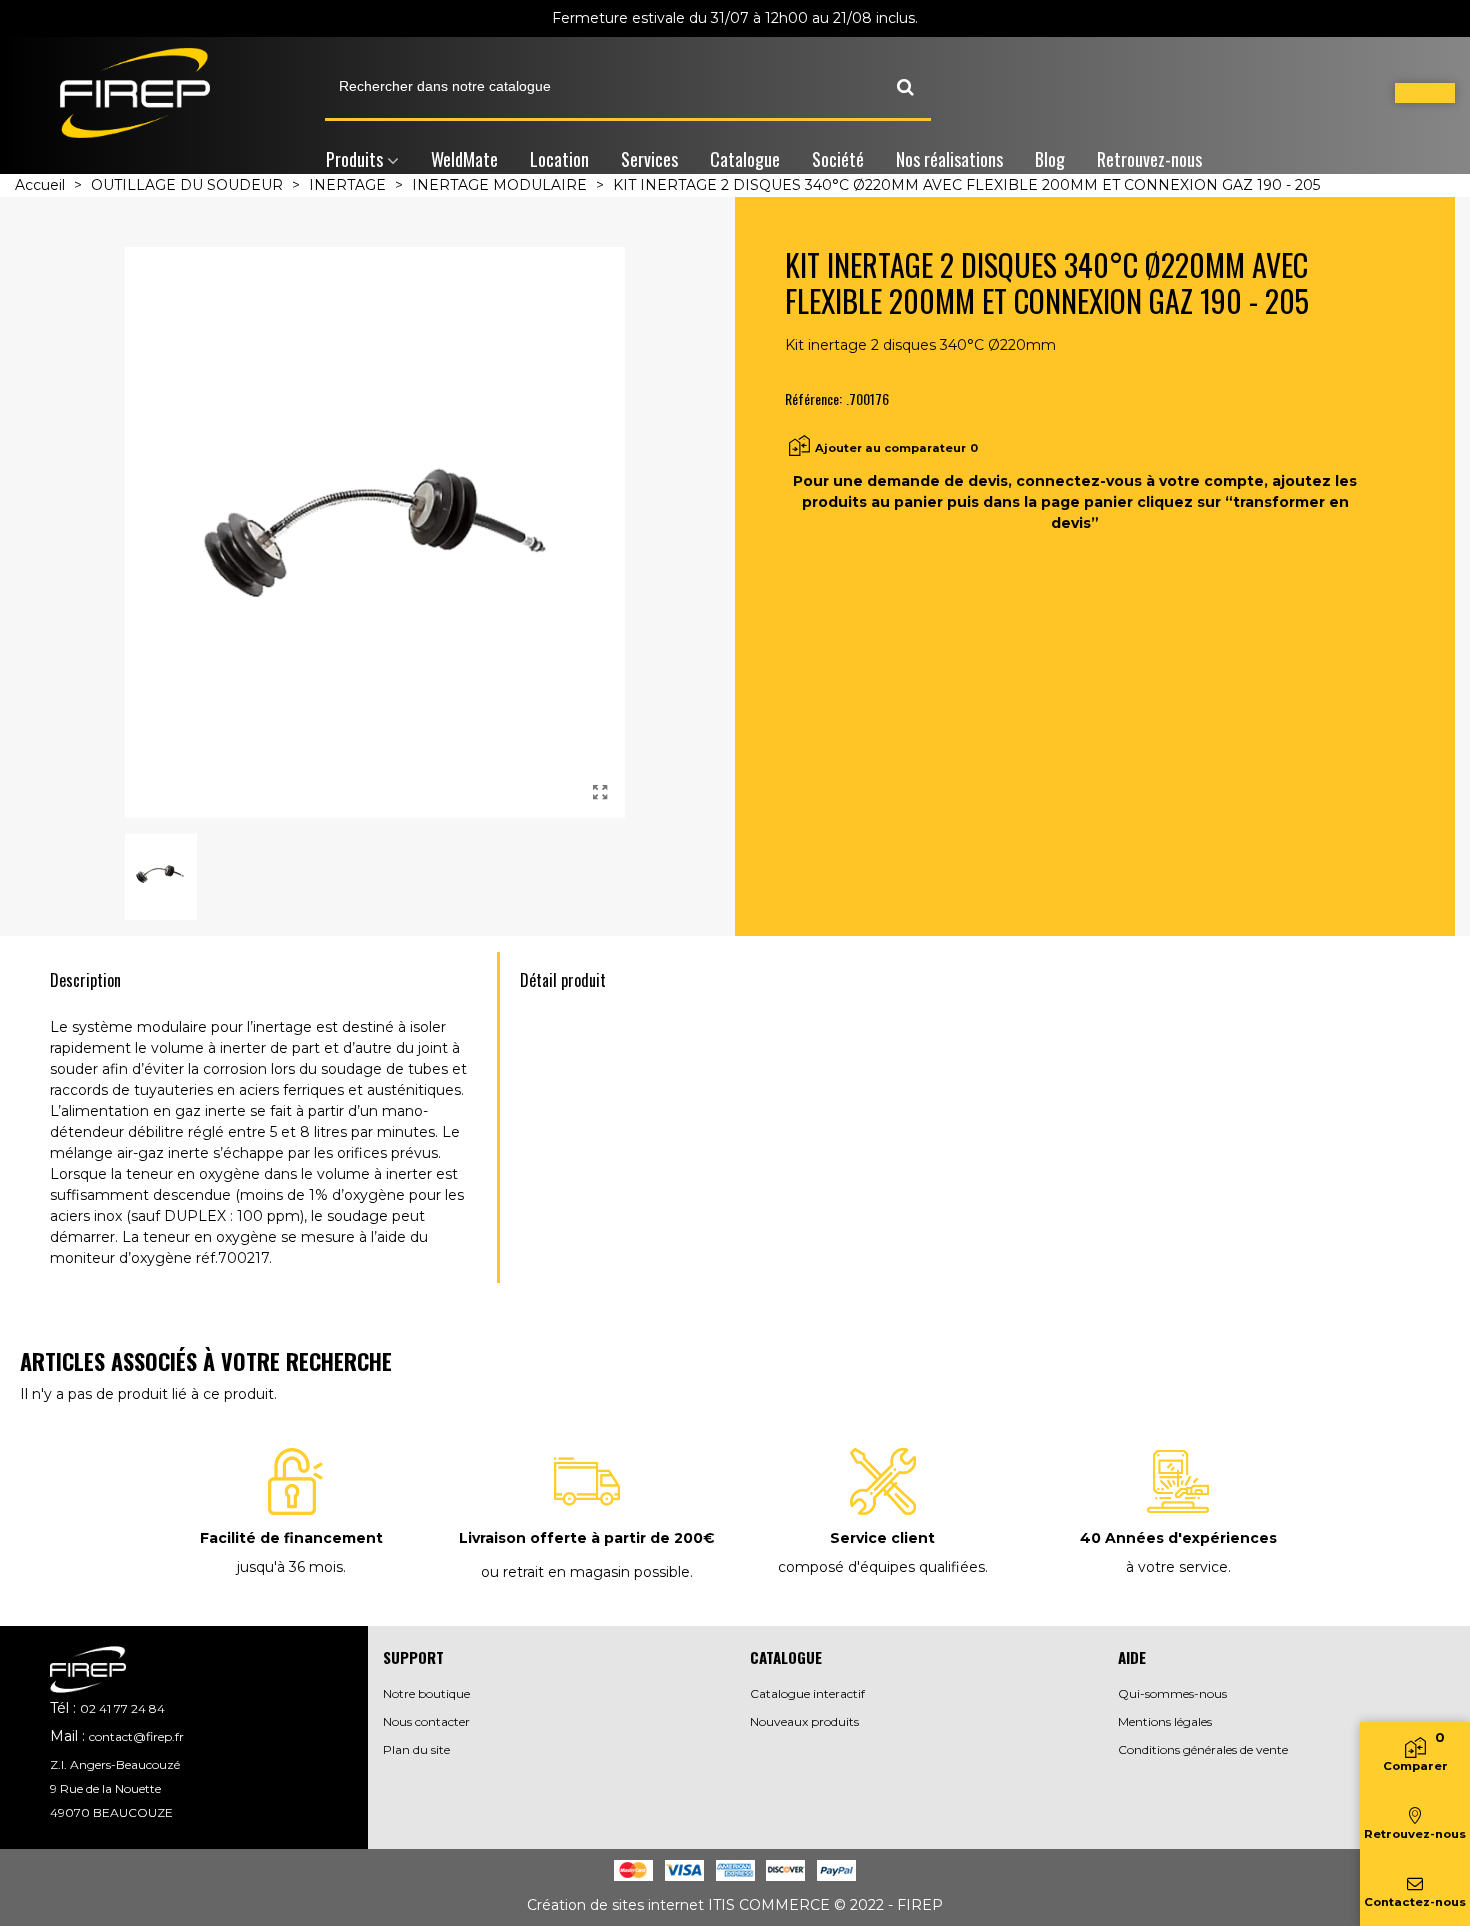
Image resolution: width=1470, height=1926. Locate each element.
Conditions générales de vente (1203, 1749)
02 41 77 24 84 (122, 1708)
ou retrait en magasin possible (585, 1572)
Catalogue (745, 159)
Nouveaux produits (804, 1721)
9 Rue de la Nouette (105, 1788)
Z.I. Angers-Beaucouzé (115, 1764)
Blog (1050, 159)
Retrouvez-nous (1149, 159)
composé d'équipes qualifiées (881, 1567)
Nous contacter (426, 1721)
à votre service (1177, 1567)
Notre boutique (426, 1693)
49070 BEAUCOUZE (111, 1812)
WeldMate (464, 159)
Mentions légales (1165, 1721)
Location (559, 159)
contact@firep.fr (136, 1736)
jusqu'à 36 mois (290, 1567)
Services (649, 159)
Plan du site (416, 1749)
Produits (354, 159)
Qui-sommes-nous (1172, 1693)
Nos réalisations (949, 159)
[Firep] (135, 93)
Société (838, 159)
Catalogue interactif (807, 1693)
